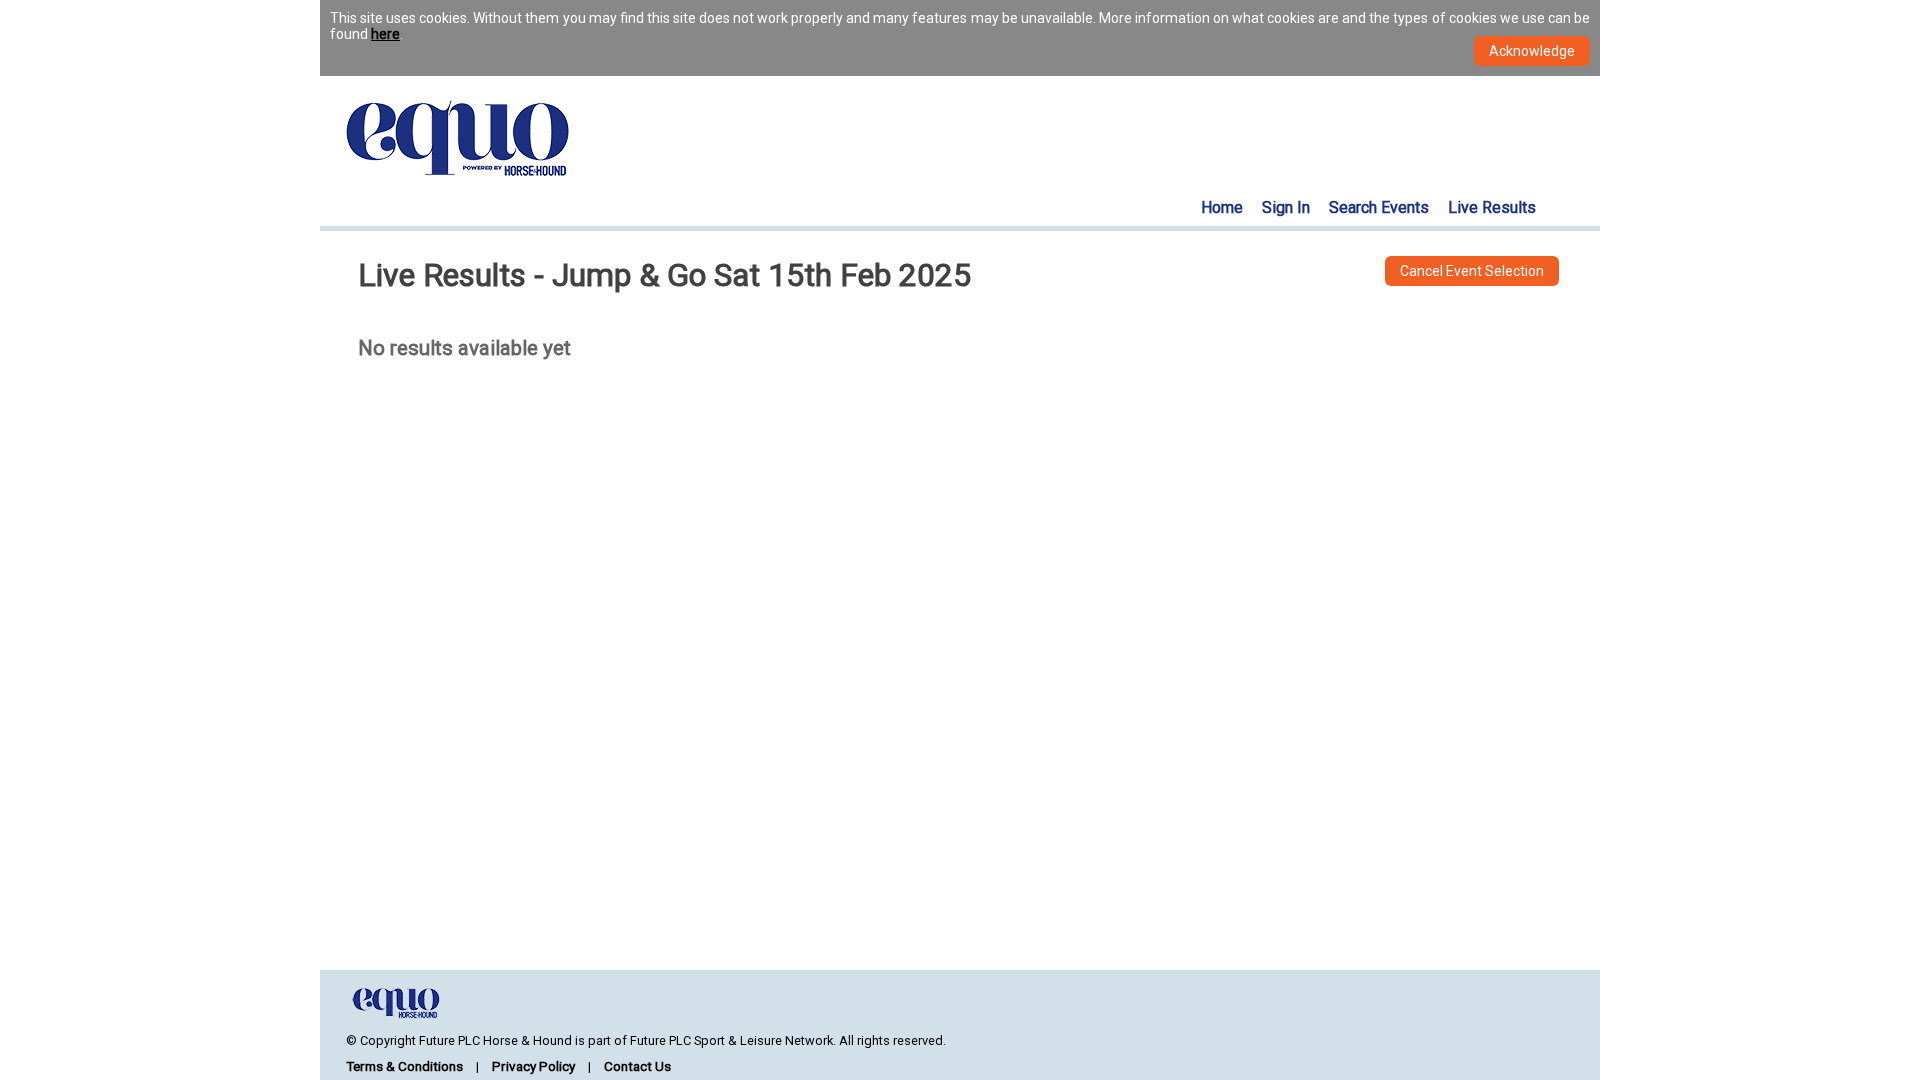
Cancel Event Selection (1472, 271)
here (385, 34)
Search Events (1379, 207)
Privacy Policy (533, 1066)
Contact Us (637, 1066)
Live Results (1492, 207)
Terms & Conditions (404, 1066)
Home (1222, 207)
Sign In (1286, 207)
